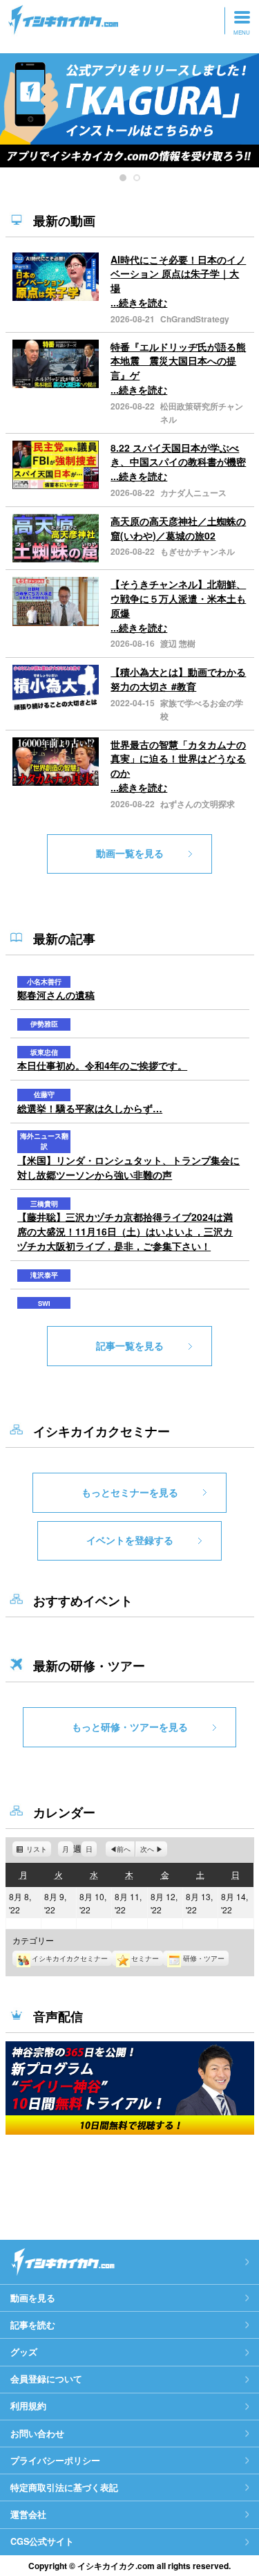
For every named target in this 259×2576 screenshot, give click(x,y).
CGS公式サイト (42, 2541)
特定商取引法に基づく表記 (64, 2487)
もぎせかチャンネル (198, 551)
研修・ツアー (204, 1958)
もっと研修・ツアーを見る (130, 1727)
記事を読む (33, 2325)
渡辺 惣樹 (178, 643)
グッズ (24, 2352)
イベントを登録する (130, 1540)
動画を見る (33, 2298)
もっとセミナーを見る (130, 1492)
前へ (124, 1849)
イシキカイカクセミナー (70, 1958)
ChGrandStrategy (195, 319)
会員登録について (46, 2379)
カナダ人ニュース (193, 493)
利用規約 (28, 2406)
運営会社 (28, 2514)
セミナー (145, 1958)
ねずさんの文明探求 (198, 804)
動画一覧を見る (130, 853)
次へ (147, 1849)
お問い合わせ (37, 2434)
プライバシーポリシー (55, 2460)
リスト (39, 1850)
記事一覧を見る (130, 1345)
